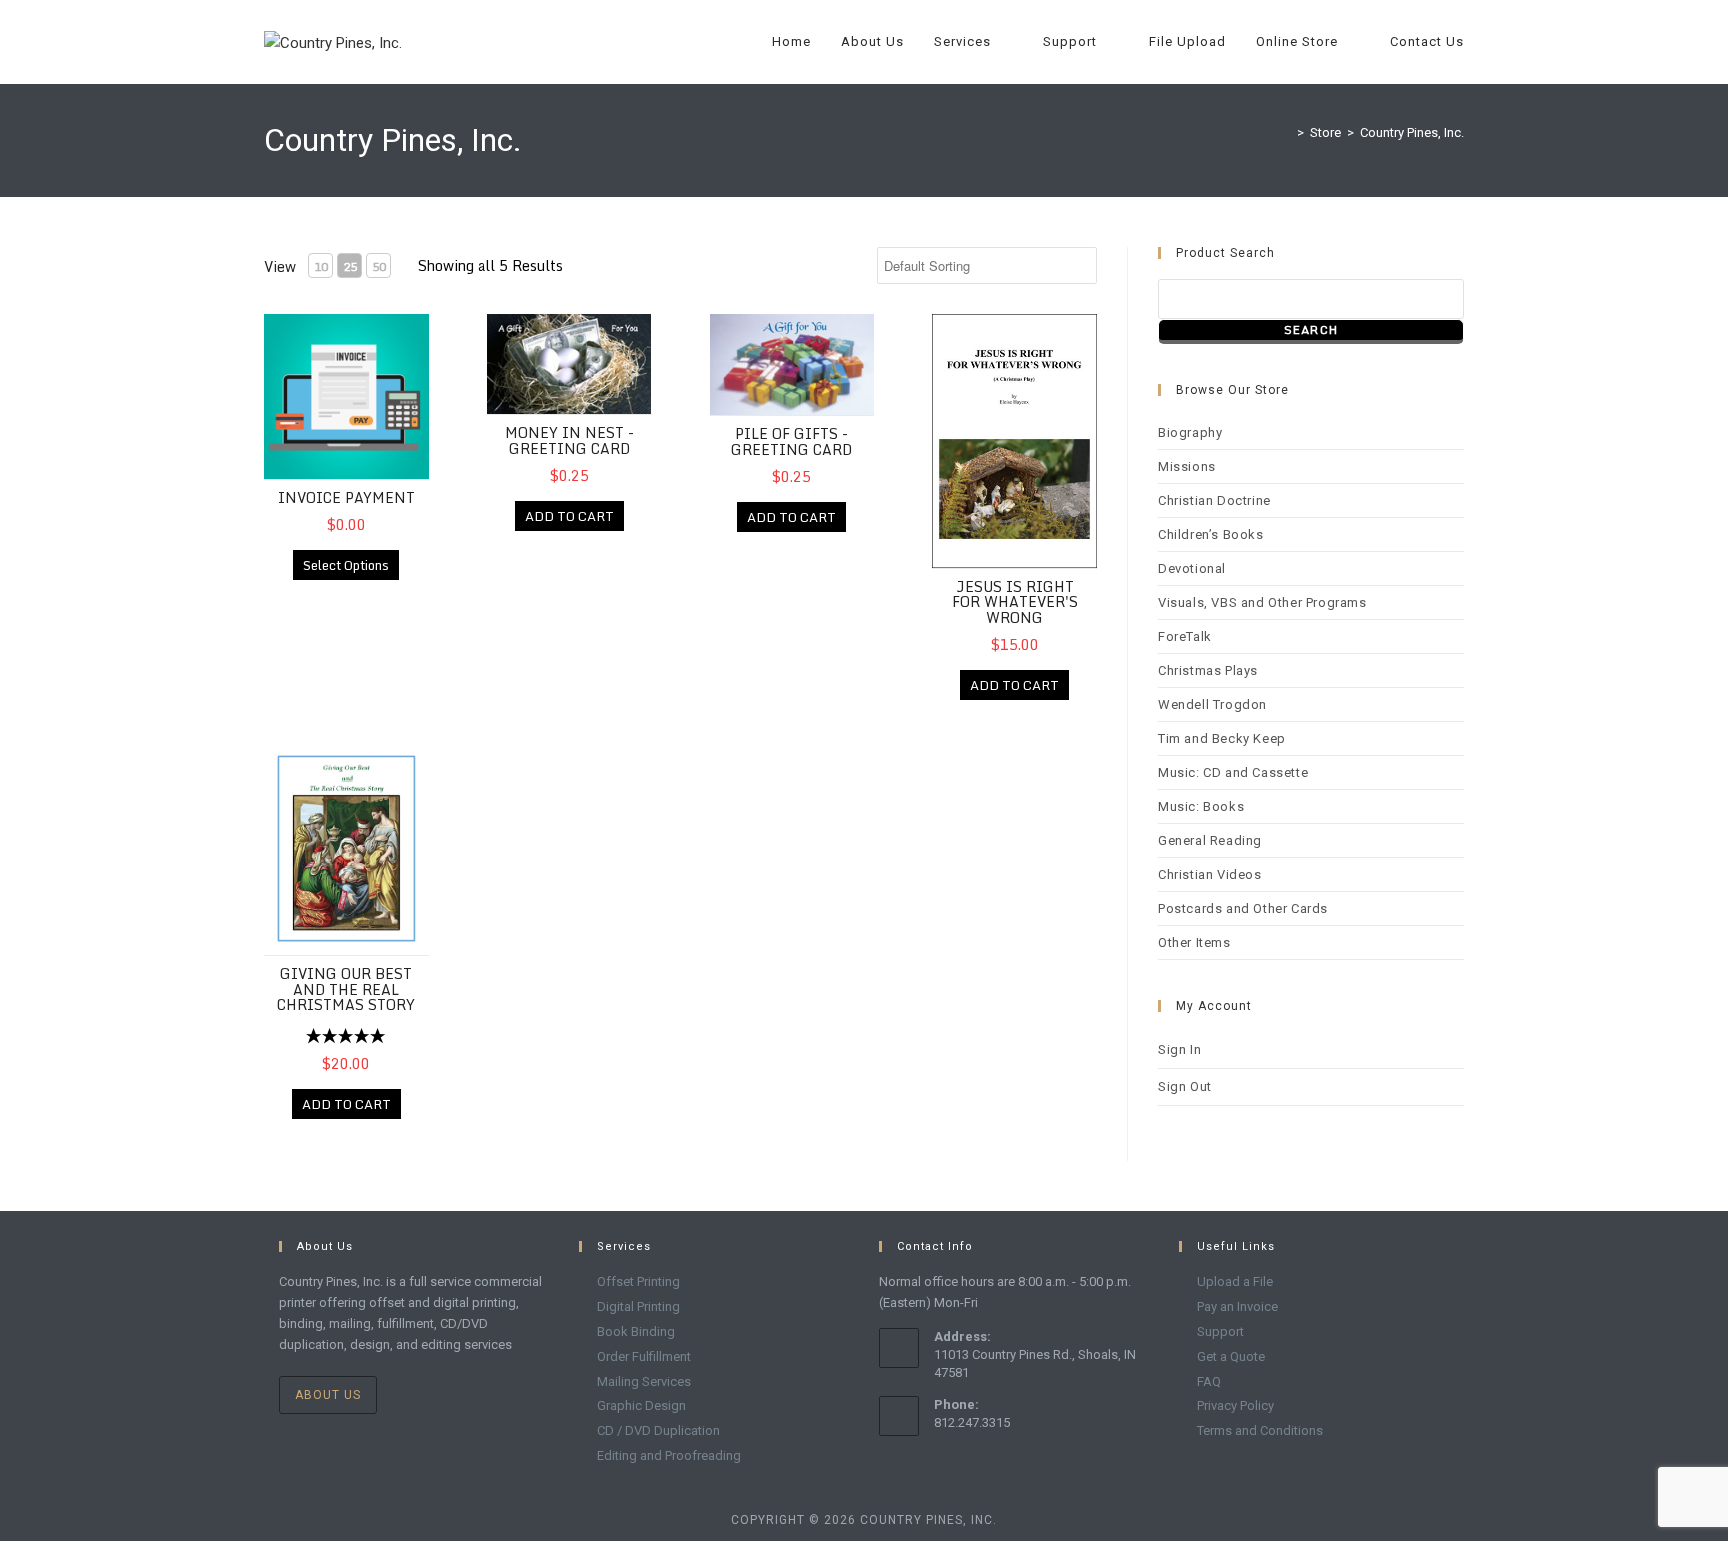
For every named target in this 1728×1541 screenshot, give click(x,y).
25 (350, 266)
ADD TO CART (569, 516)
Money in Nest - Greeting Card (569, 440)
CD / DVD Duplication (658, 1430)
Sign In (1179, 1049)
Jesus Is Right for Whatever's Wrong (1015, 602)
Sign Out (1185, 1086)
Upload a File (1235, 1281)
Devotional (1192, 568)
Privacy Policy (1235, 1405)
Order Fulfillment (644, 1356)
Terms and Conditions (1260, 1430)
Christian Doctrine (1214, 500)
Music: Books (1201, 806)
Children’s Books (1211, 534)
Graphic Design (641, 1405)
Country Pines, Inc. (1412, 132)
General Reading (1210, 840)
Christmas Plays (1208, 670)
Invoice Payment (346, 497)
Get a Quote (1231, 1356)
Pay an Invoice (1237, 1306)
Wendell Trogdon (1212, 704)
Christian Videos (1210, 874)
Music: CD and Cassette (1233, 772)
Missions (1187, 466)
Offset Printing (638, 1281)
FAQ (1209, 1381)
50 (379, 266)
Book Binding (636, 1331)
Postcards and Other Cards (1243, 908)
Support (1220, 1331)
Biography (1190, 432)
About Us (328, 1395)
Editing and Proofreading (669, 1455)
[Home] (1286, 132)
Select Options (346, 565)
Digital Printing (638, 1306)
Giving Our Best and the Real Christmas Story (346, 989)
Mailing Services (644, 1381)
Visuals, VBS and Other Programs (1262, 602)
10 (321, 266)
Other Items (1194, 942)
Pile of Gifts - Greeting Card (791, 441)
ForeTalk (1185, 636)
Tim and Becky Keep (1222, 738)
